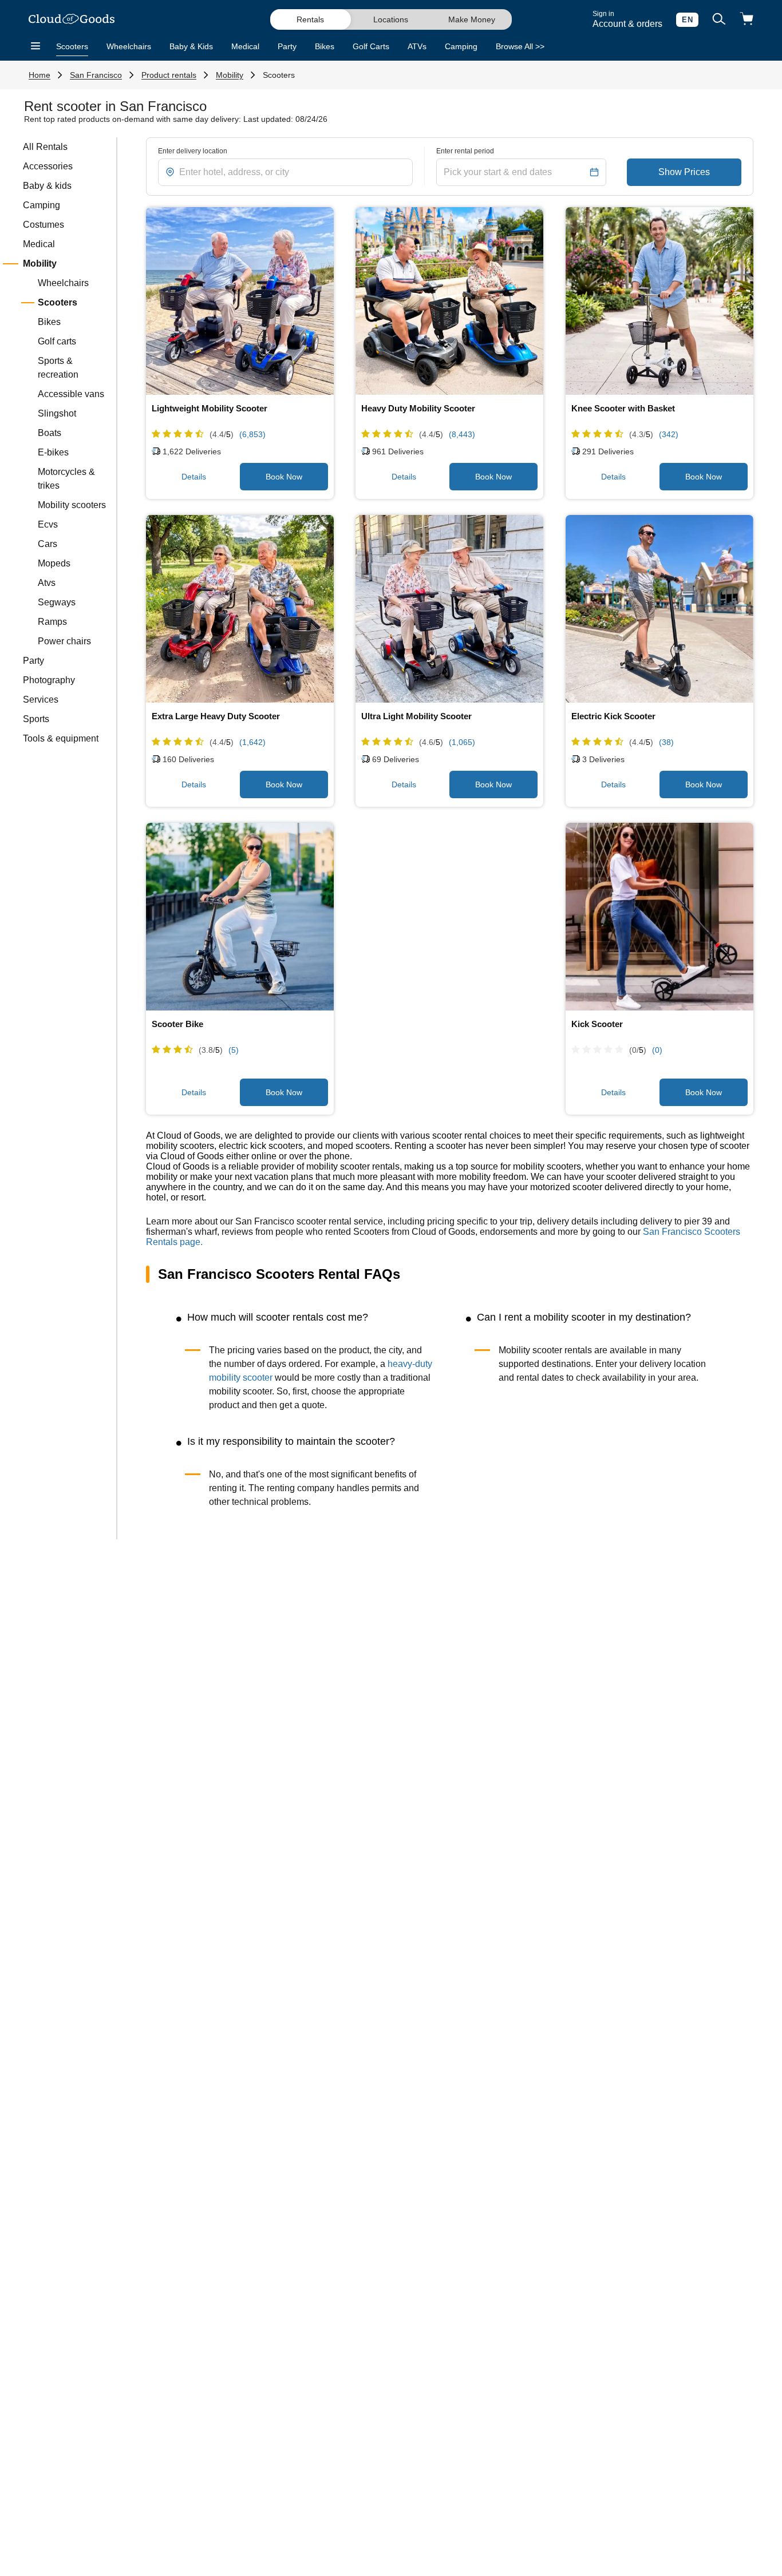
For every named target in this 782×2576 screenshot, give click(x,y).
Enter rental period (465, 151)
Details (194, 477)
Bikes (325, 46)
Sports (36, 719)
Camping (461, 46)
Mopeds (54, 563)
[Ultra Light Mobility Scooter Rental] (449, 609)
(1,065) (462, 742)
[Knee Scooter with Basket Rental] (659, 301)
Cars (48, 544)
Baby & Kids (191, 46)
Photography (49, 680)
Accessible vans (71, 394)
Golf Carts (371, 46)
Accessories (48, 166)
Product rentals (169, 75)
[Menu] (35, 46)
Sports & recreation (58, 368)
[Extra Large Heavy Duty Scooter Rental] (240, 609)
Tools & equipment (61, 738)
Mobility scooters (72, 505)
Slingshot (57, 413)
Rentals (310, 19)
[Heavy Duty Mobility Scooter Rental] (449, 301)
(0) (657, 1050)
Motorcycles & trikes (66, 479)
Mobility (230, 75)
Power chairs (64, 641)
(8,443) (462, 434)
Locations (391, 19)
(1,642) (252, 742)
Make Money (472, 19)
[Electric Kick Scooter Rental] (659, 609)
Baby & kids (47, 186)
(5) (234, 1050)
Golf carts (57, 341)
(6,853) (252, 434)
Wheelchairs (129, 46)
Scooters (72, 46)
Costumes (44, 225)
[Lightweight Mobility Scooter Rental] (240, 301)
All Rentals (45, 147)
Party (287, 46)
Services (41, 700)
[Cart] (747, 20)
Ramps (52, 622)
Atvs (47, 583)
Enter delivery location (193, 151)
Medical (245, 46)
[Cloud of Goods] (72, 20)
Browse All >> (520, 46)
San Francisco (96, 75)
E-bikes (53, 452)
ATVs (417, 46)
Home (40, 75)
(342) (669, 434)
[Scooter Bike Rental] (240, 917)
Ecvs (48, 524)
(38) (666, 742)
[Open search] (719, 20)
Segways (57, 602)
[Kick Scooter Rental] (659, 917)
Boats (50, 433)
